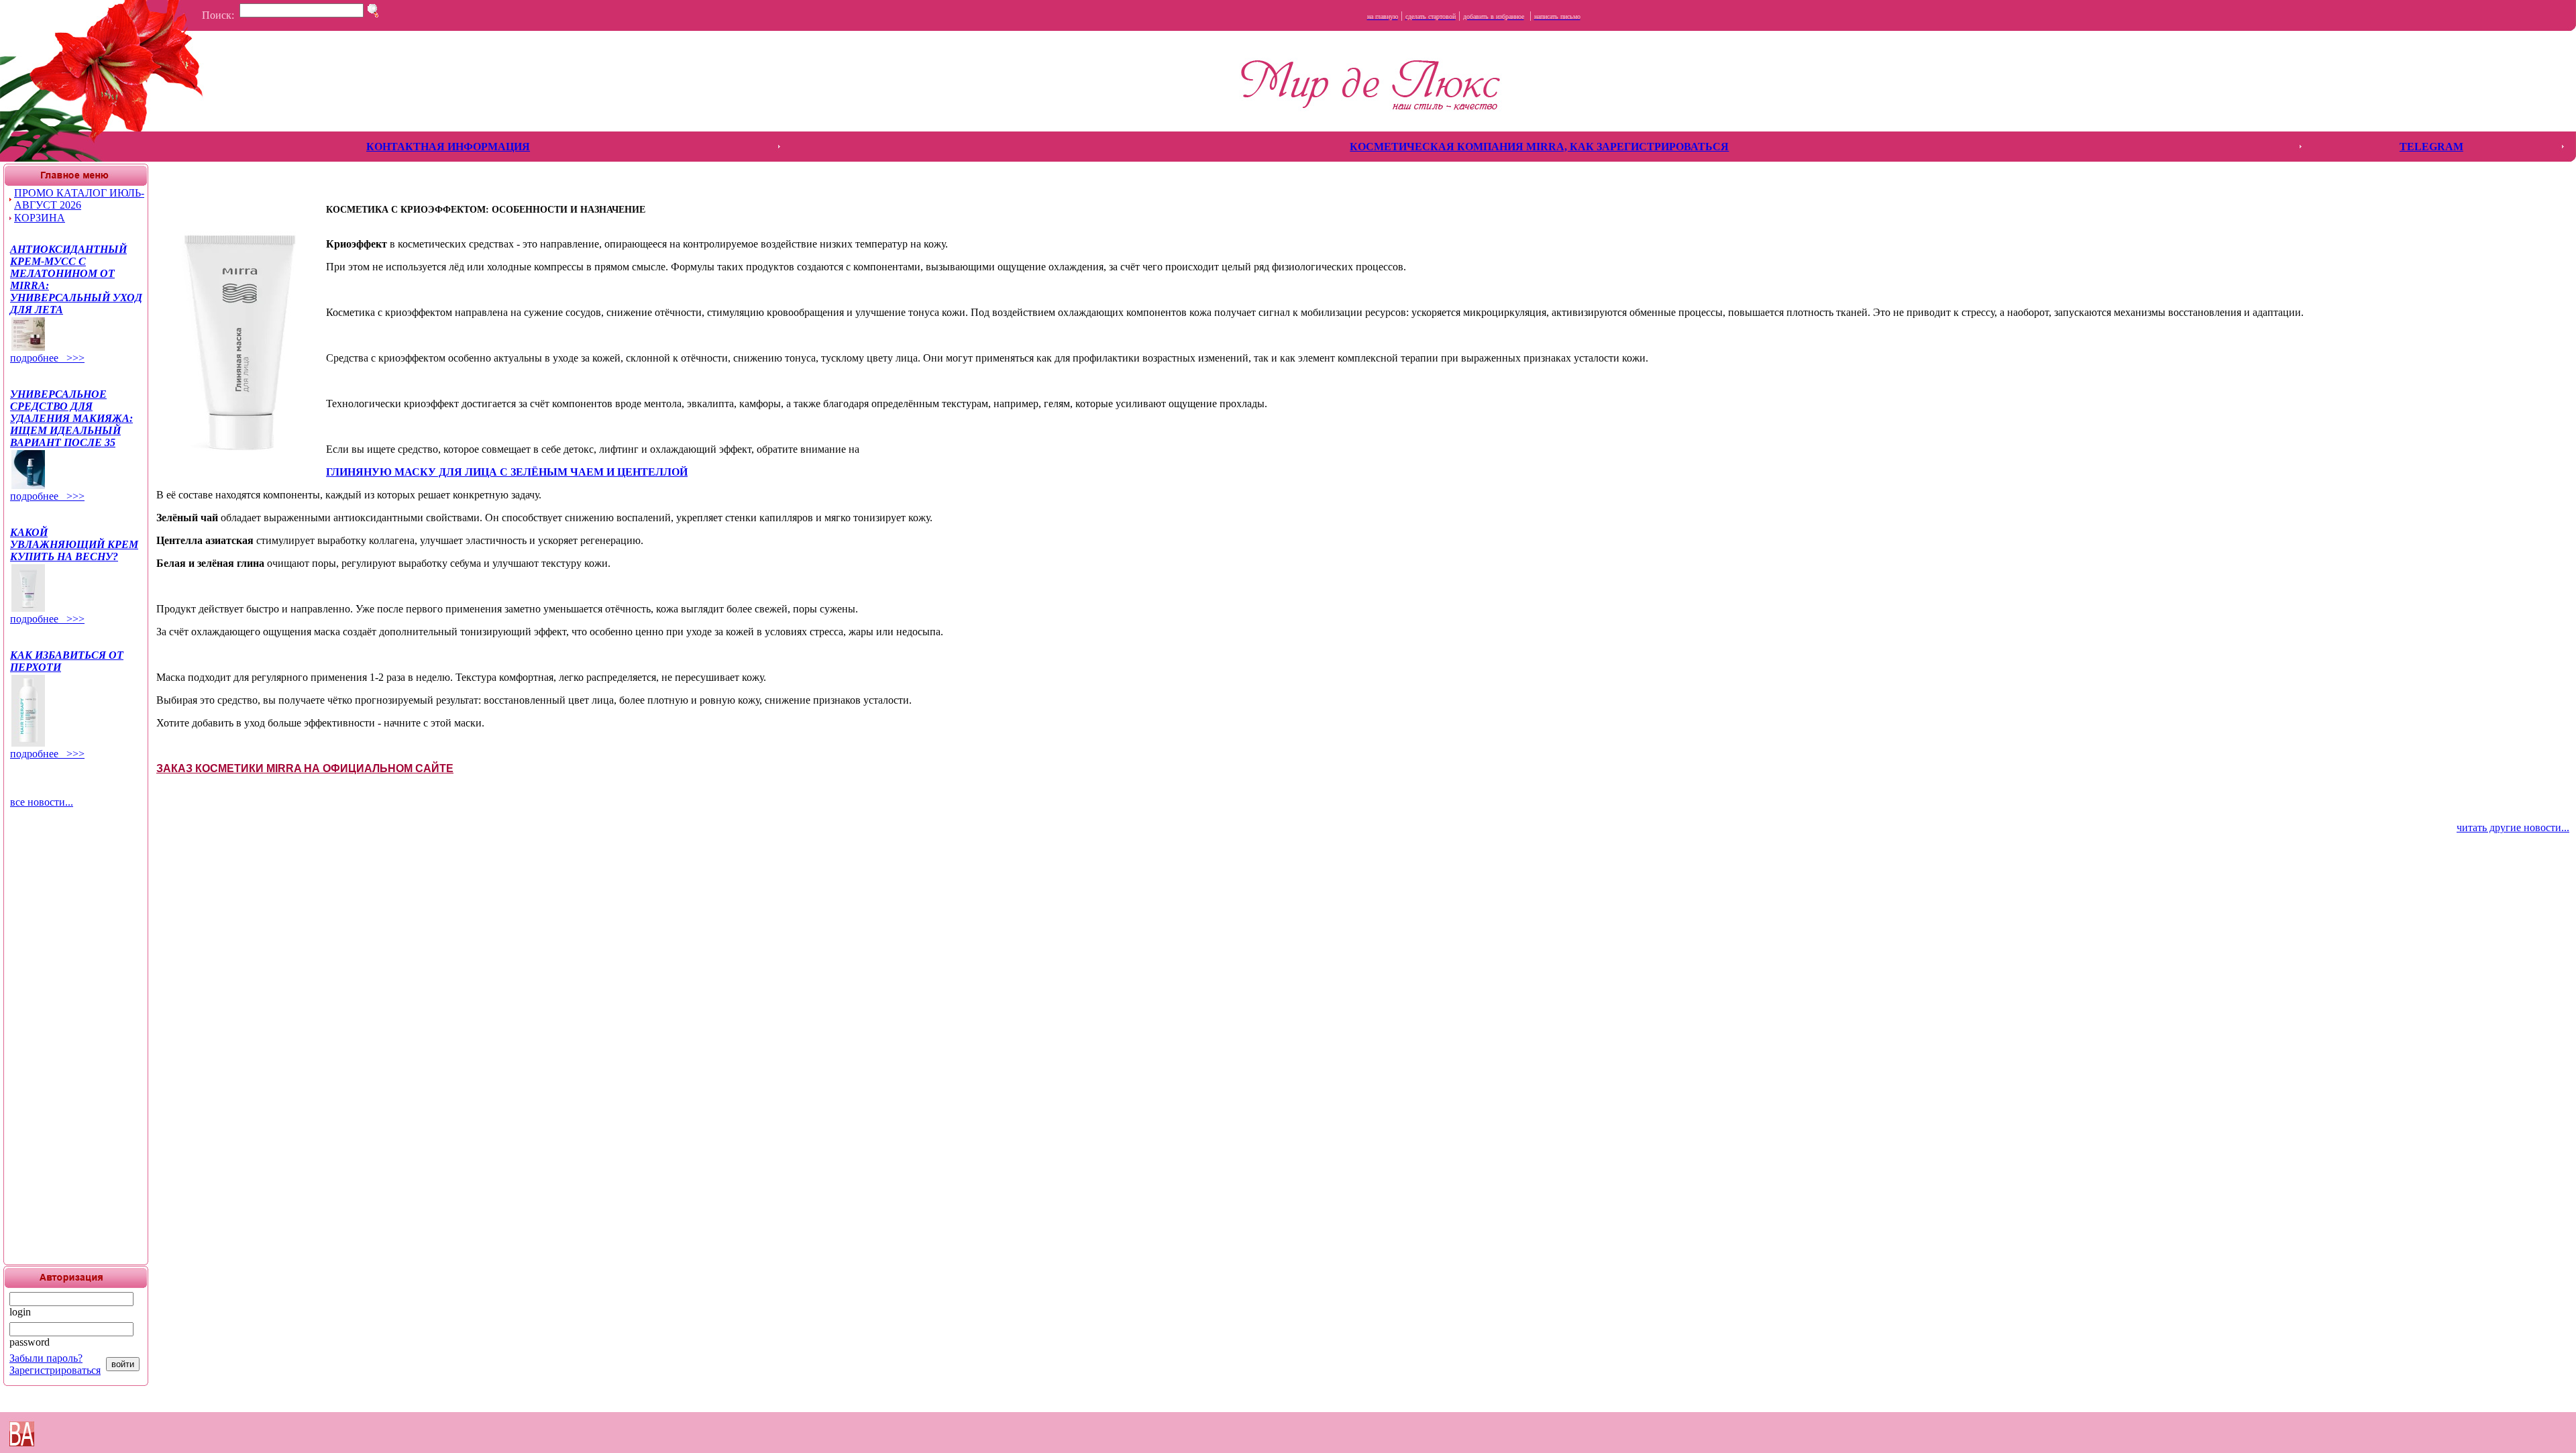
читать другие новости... (2513, 827)
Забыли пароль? (46, 1358)
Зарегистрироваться (55, 1370)
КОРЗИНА (40, 218)
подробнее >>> (47, 358)
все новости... (42, 802)
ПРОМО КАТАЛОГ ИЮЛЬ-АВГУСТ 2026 (79, 199)
